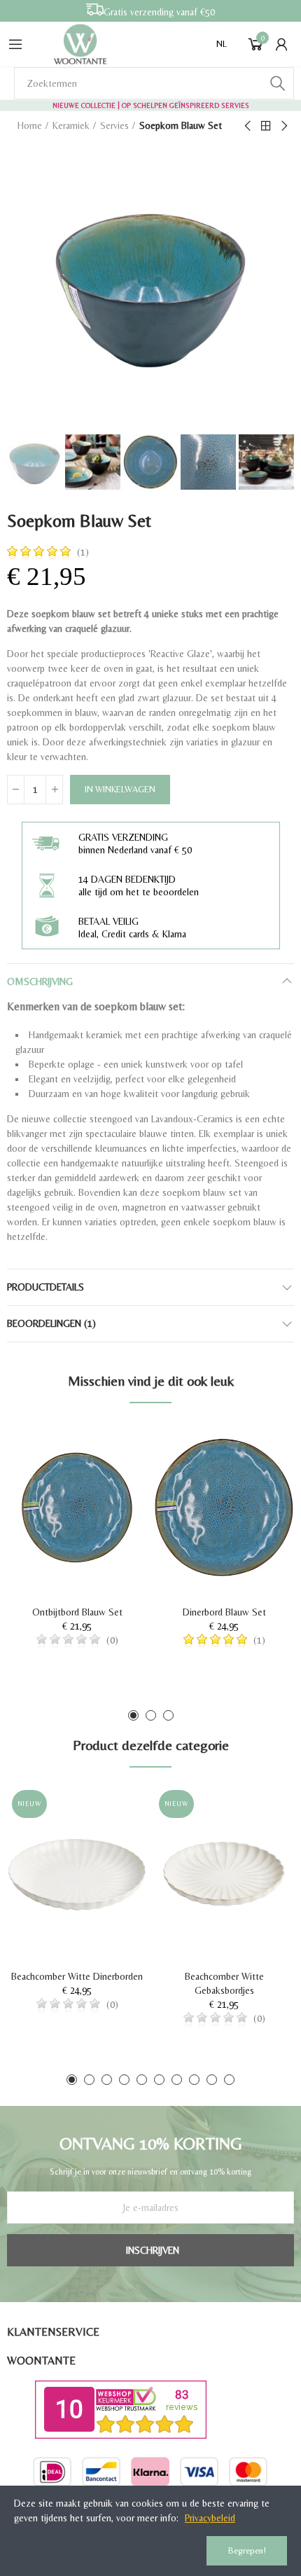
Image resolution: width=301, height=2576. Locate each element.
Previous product (248, 126)
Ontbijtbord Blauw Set (77, 1612)
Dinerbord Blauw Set (224, 1612)
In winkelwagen (120, 789)
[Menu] (15, 44)
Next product (283, 126)
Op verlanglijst (112, 1445)
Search (278, 83)
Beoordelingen (51, 1323)
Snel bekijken (112, 1473)
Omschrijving (40, 982)
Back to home (266, 126)
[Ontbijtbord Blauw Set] (77, 1508)
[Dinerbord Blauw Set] (224, 1508)
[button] (133, 1715)
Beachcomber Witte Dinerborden (77, 1976)
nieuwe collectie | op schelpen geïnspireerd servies (151, 105)
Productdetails (45, 1287)
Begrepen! (247, 2550)
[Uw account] (281, 44)
